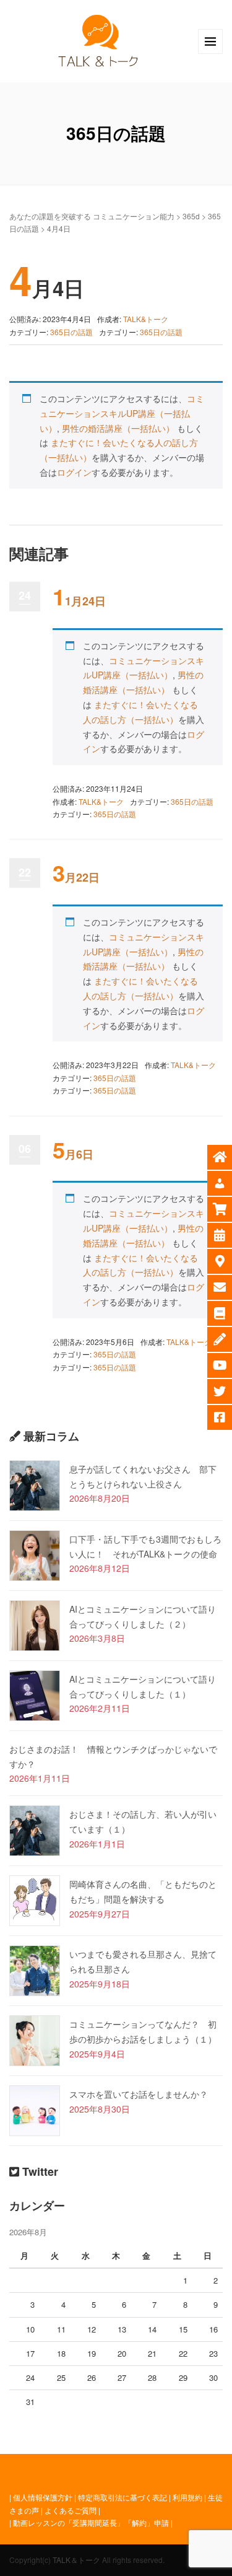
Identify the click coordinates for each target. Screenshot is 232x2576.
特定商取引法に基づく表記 (122, 2497)
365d (191, 216)
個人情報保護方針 (43, 2497)
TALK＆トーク (76, 2560)
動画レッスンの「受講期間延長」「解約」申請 (91, 2522)
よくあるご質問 (71, 2510)
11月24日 (79, 601)
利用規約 (187, 2497)
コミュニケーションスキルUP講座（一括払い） (122, 413)
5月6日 (73, 1154)
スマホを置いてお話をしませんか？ (139, 2094)
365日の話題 (71, 332)
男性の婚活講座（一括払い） (118, 428)
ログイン (74, 472)
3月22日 (76, 877)
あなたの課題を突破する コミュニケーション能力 (92, 216)
